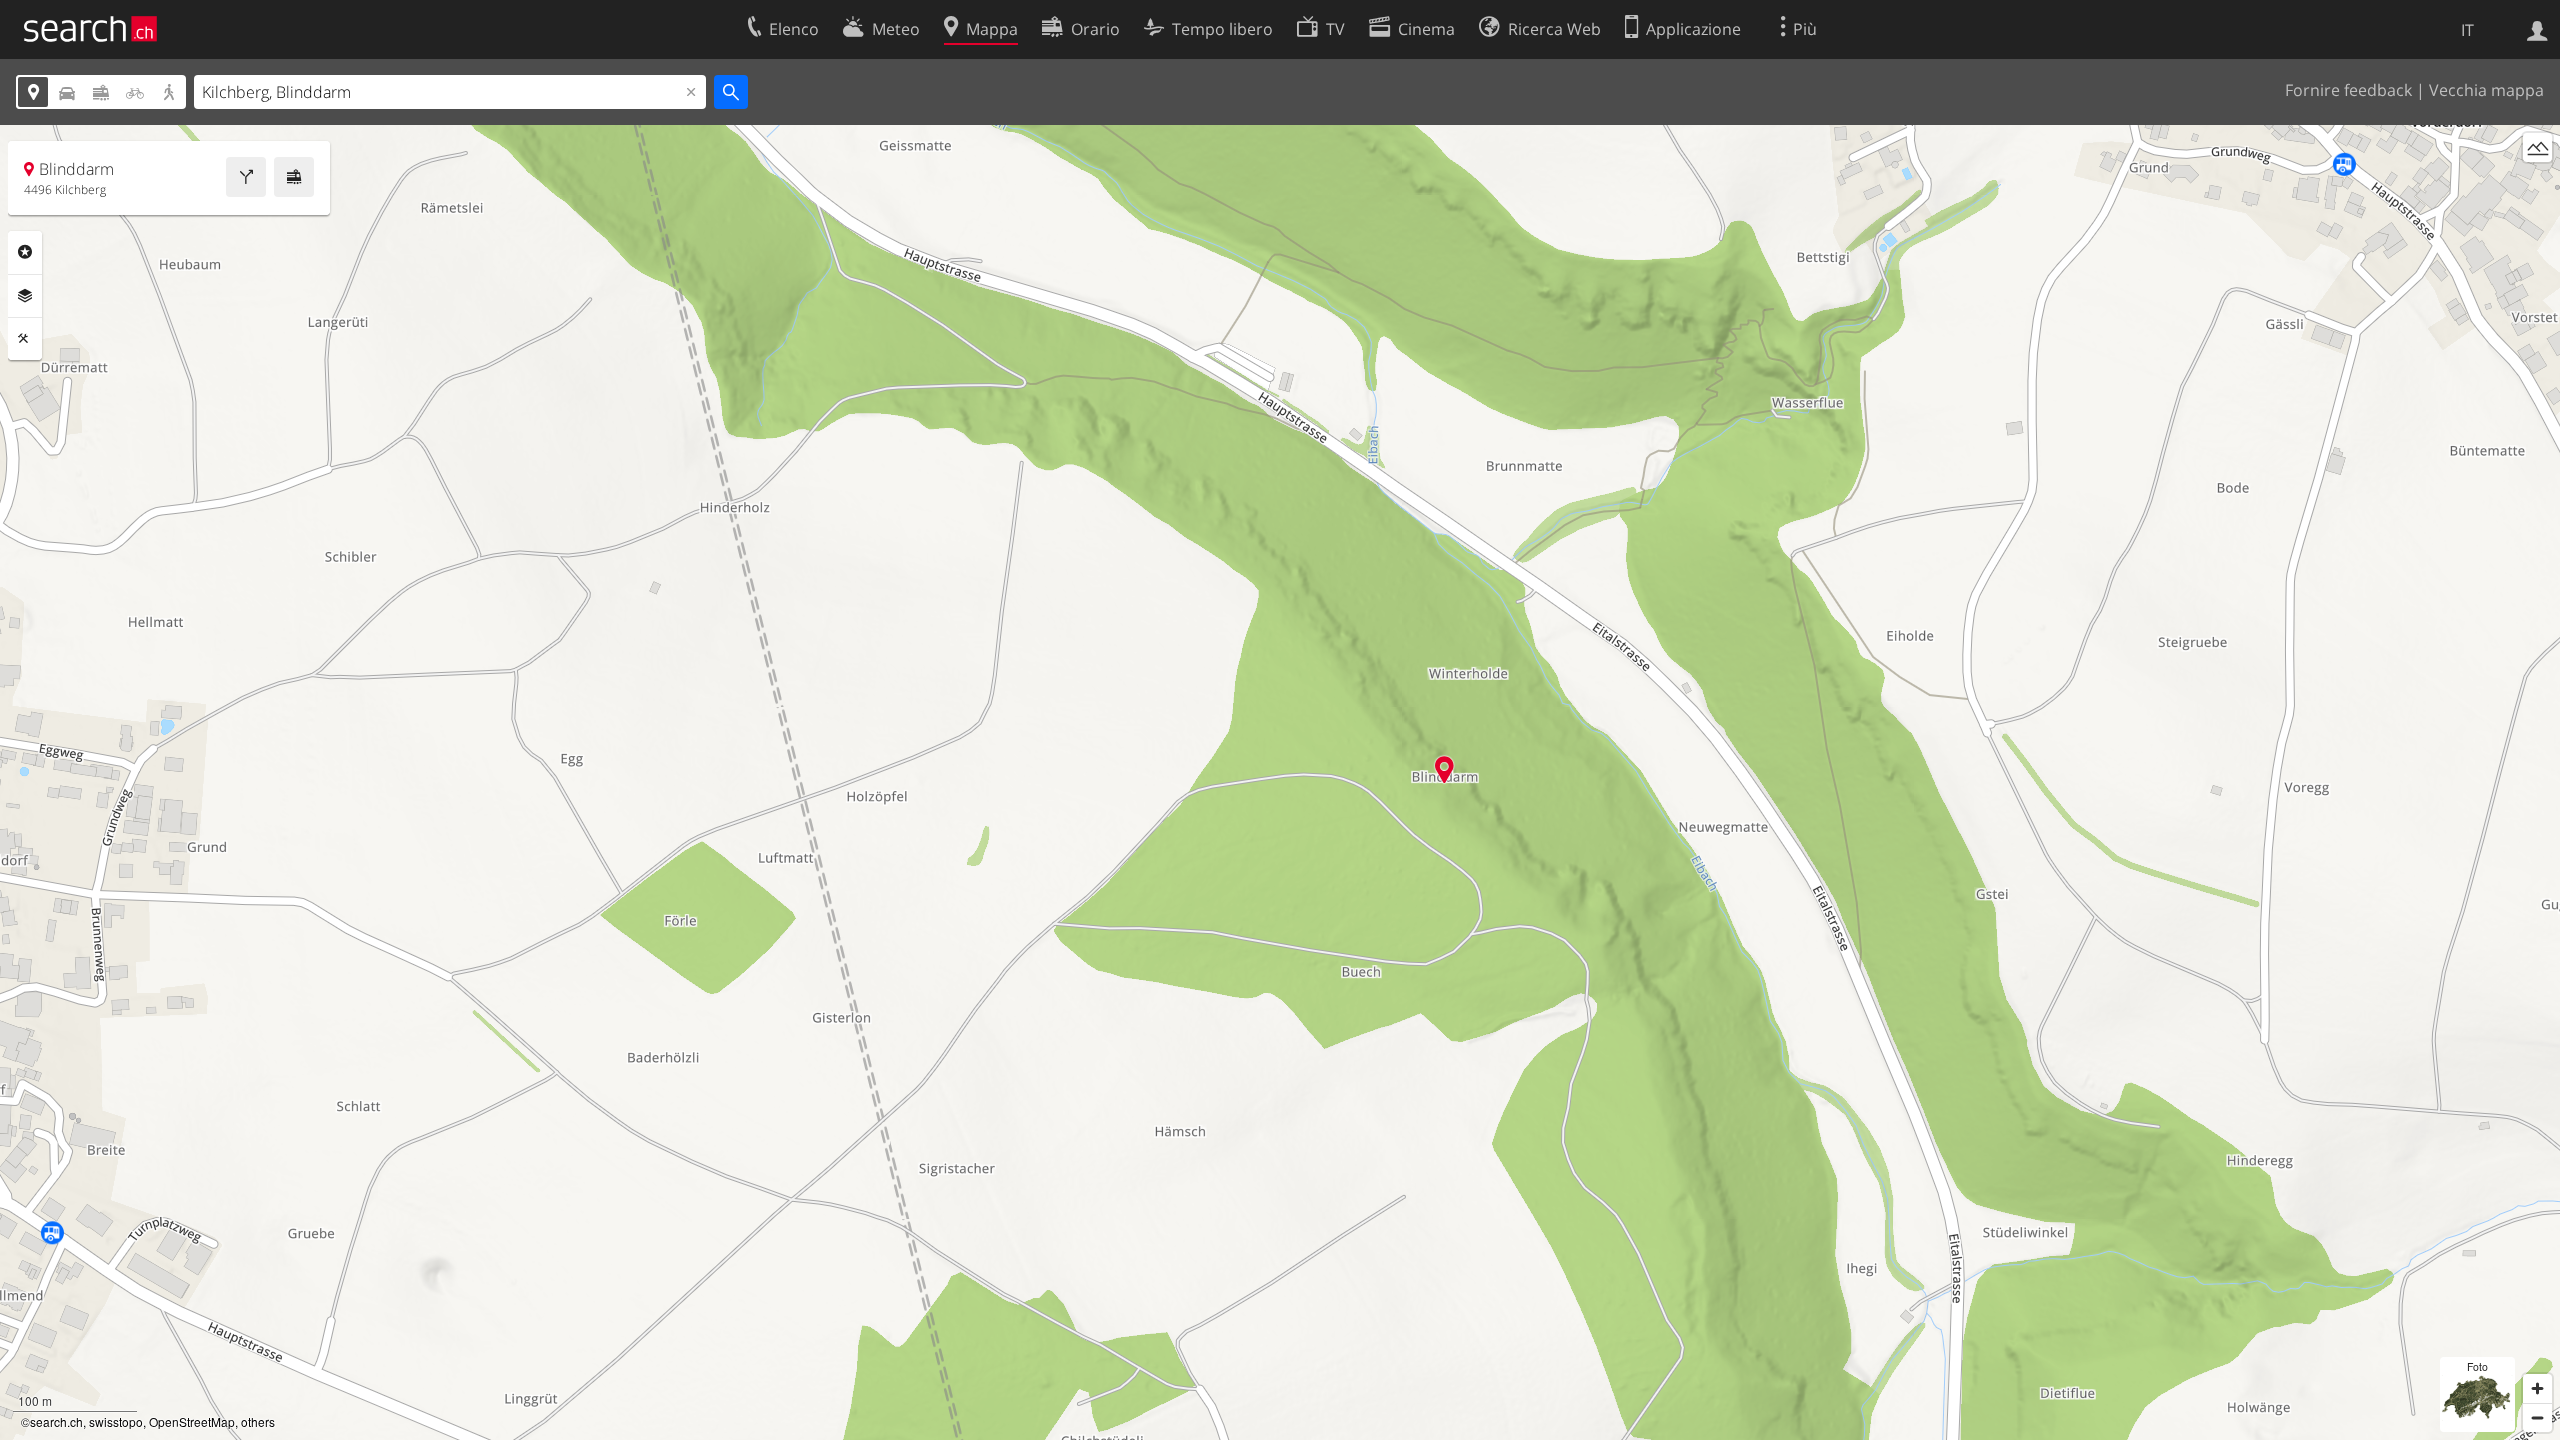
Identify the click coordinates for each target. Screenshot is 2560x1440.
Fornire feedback (2348, 90)
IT (2467, 30)
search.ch (56, 1421)
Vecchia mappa (2486, 90)
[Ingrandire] (2537, 1388)
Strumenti (25, 339)
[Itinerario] (246, 177)
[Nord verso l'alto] (2537, 184)
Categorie (25, 252)
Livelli (25, 296)
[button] (1444, 769)
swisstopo (116, 1421)
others (258, 1421)
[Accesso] (2537, 29)
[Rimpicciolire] (2537, 1417)
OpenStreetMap (192, 1421)
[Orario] (294, 177)
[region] (1280, 782)
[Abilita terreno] (2537, 147)
